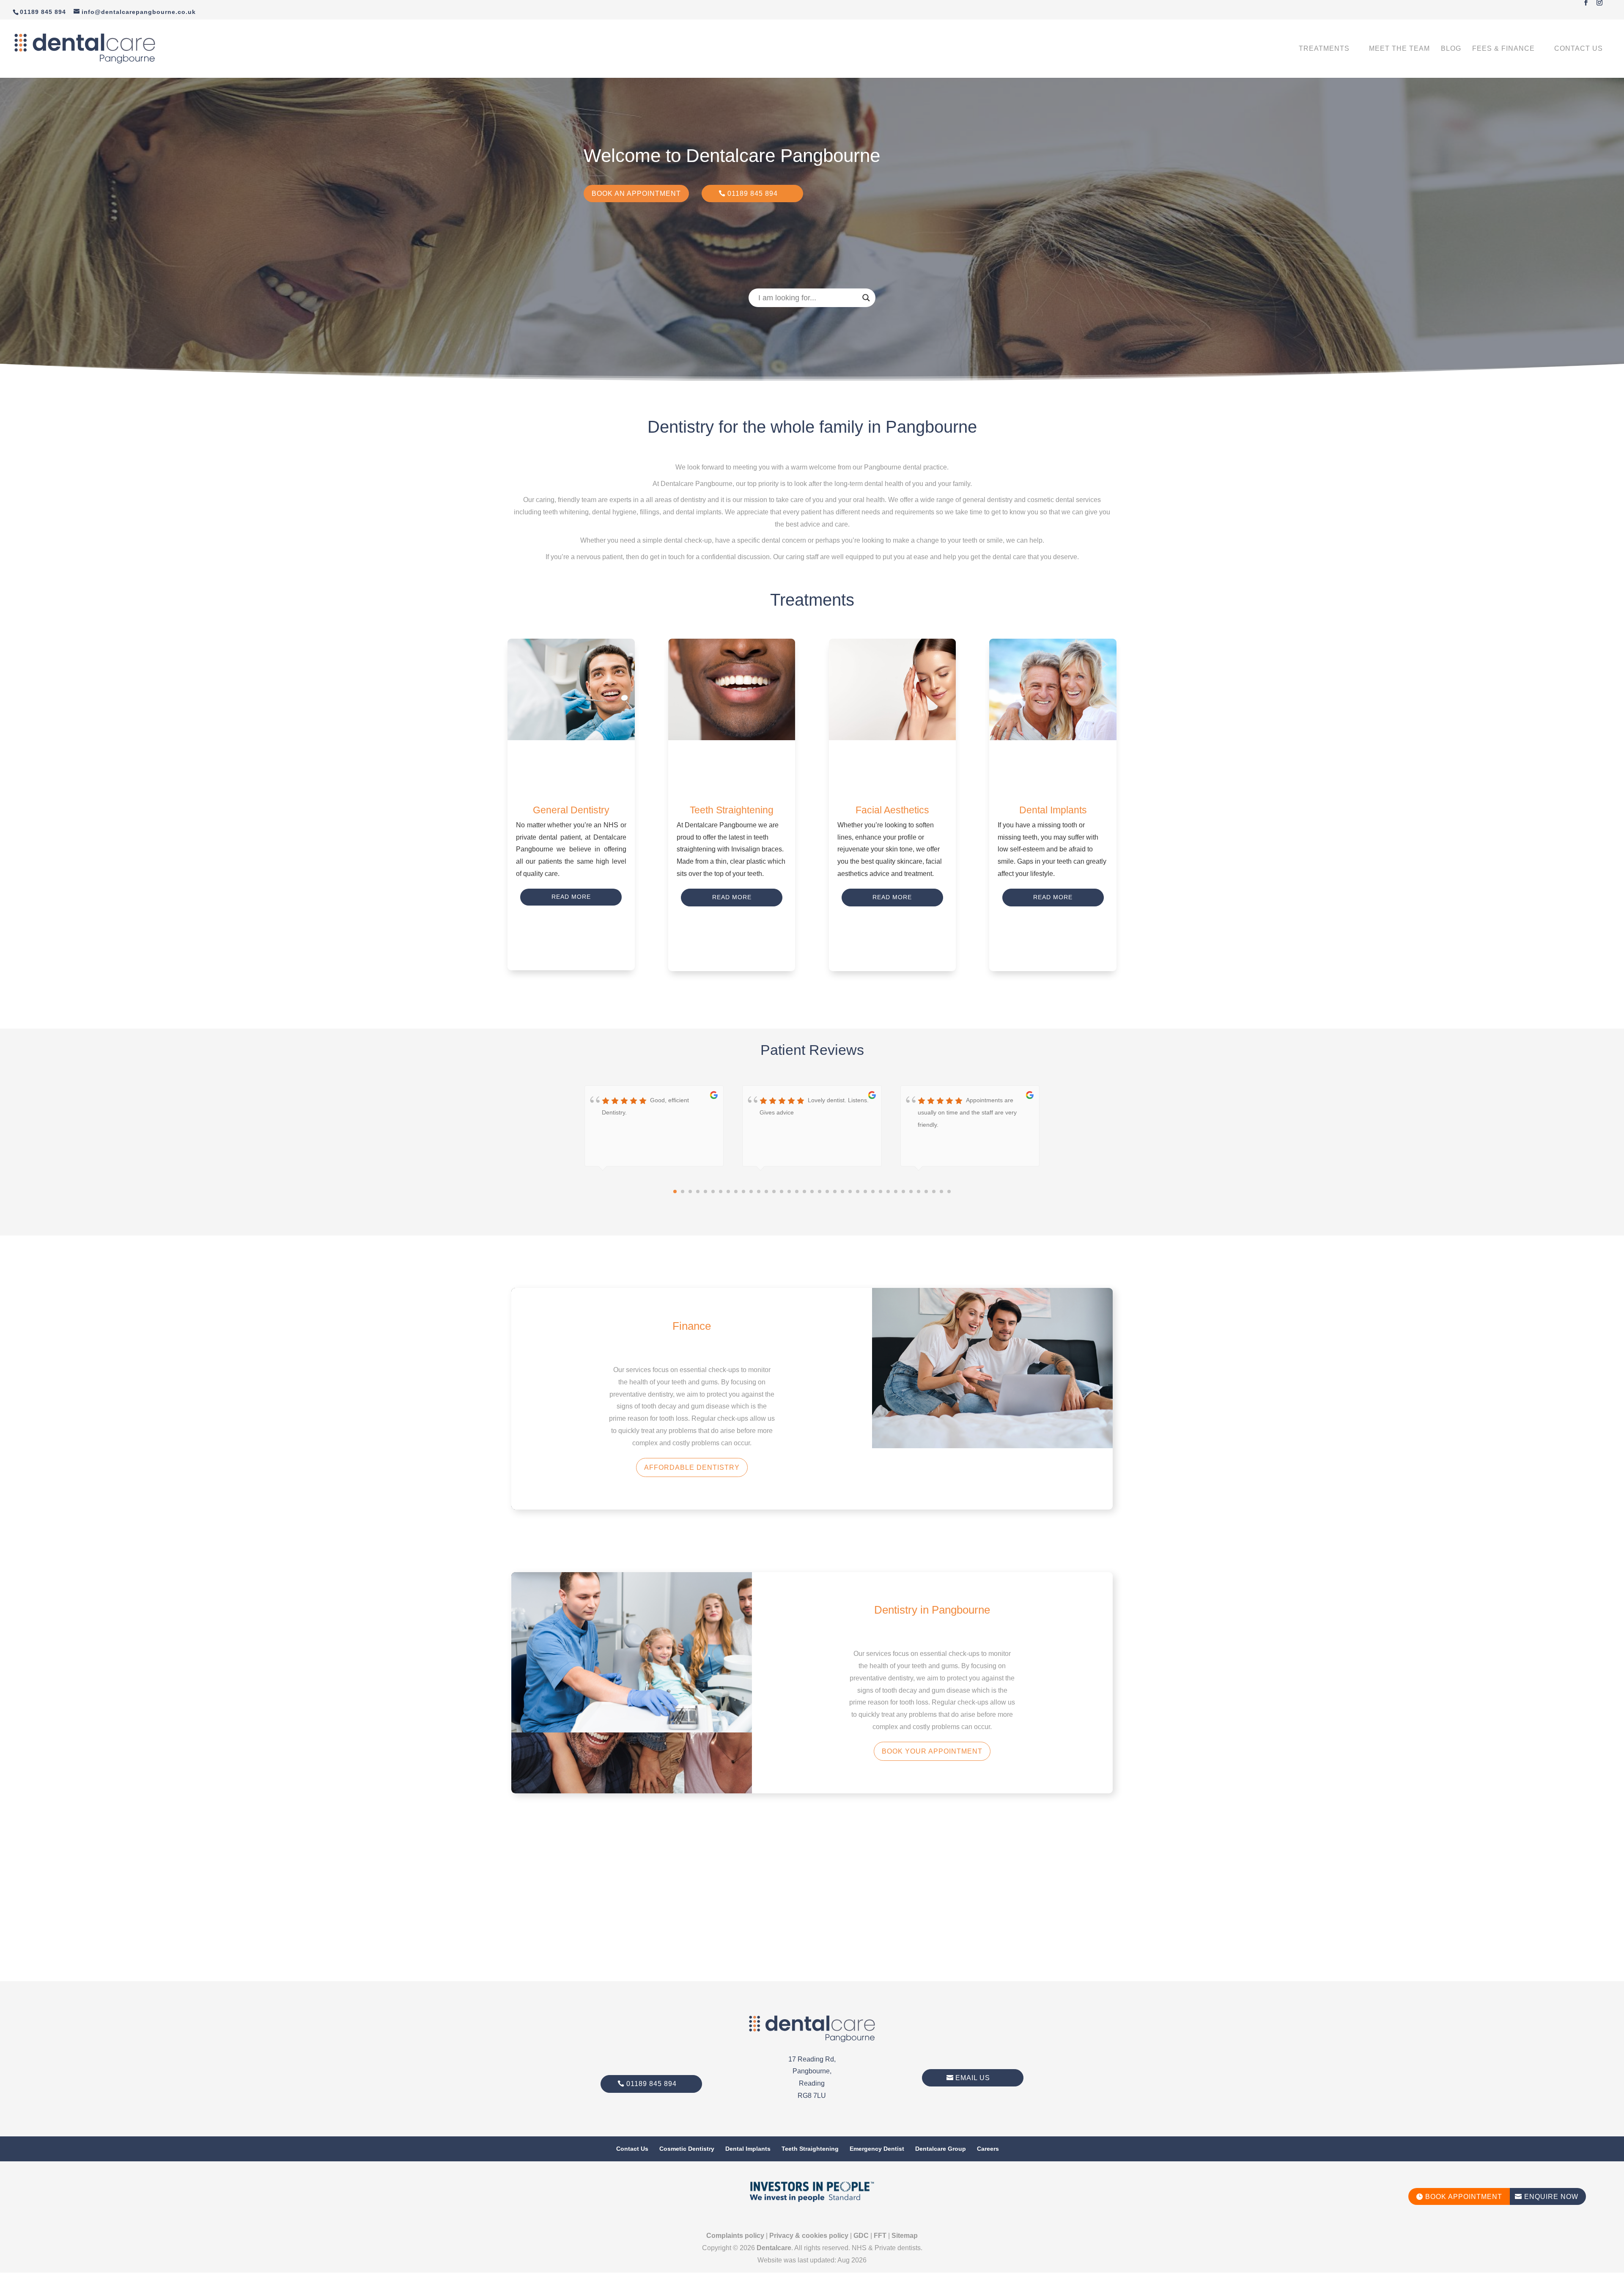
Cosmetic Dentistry (687, 2149)
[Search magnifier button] (866, 298)
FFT (880, 2236)
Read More (571, 897)
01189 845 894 (753, 194)
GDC (861, 2236)
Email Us (973, 2078)
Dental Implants (748, 2149)
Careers (988, 2149)
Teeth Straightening (810, 2149)
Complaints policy (735, 2236)
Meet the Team (1399, 49)
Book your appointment (932, 1751)
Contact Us (1579, 49)
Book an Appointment (636, 194)
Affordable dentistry (692, 1467)
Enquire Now (1547, 2197)
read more (932, 1149)
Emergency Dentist (877, 2149)
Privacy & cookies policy (809, 2236)
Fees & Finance (1503, 49)
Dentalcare (774, 2248)
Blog (1451, 49)
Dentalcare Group (941, 2149)
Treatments (1324, 49)
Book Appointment (1459, 2197)
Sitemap (905, 2236)
